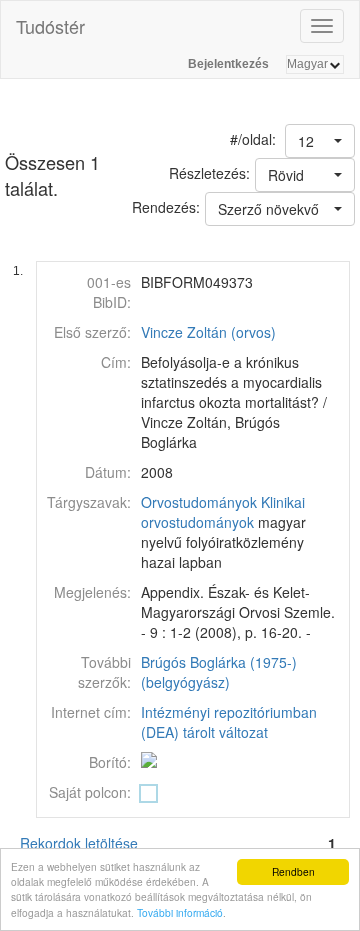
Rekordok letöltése (79, 843)
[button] (320, 141)
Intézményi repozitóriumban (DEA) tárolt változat (229, 722)
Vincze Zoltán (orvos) (208, 332)
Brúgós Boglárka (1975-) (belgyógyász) (219, 672)
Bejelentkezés (228, 64)
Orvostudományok (199, 502)
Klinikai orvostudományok (223, 512)
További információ (180, 912)
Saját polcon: (90, 792)
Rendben (293, 871)
